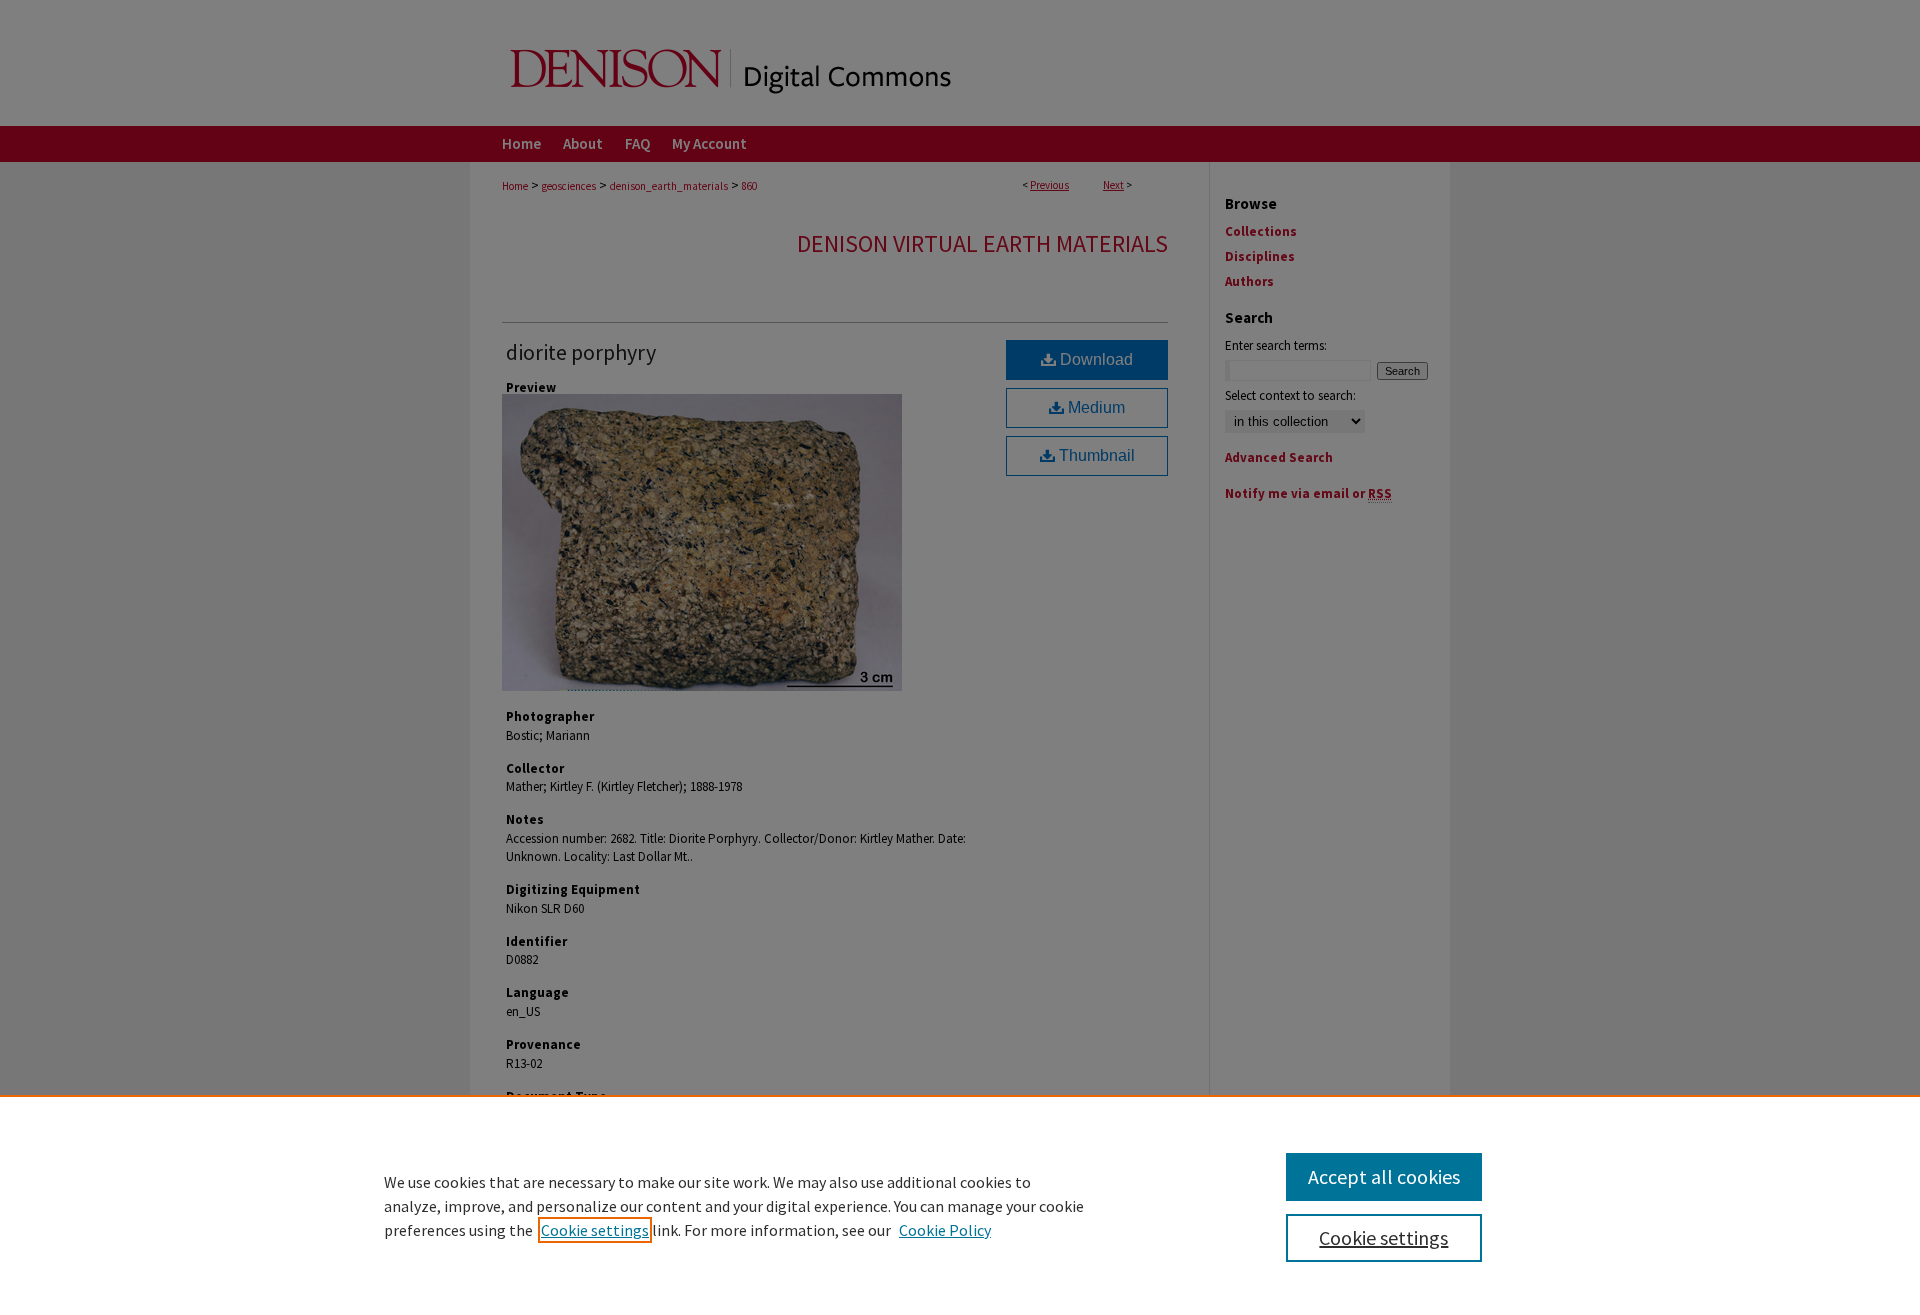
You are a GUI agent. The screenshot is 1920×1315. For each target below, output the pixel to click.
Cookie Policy (945, 1230)
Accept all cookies (1384, 1176)
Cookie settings (595, 1230)
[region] (960, 1205)
